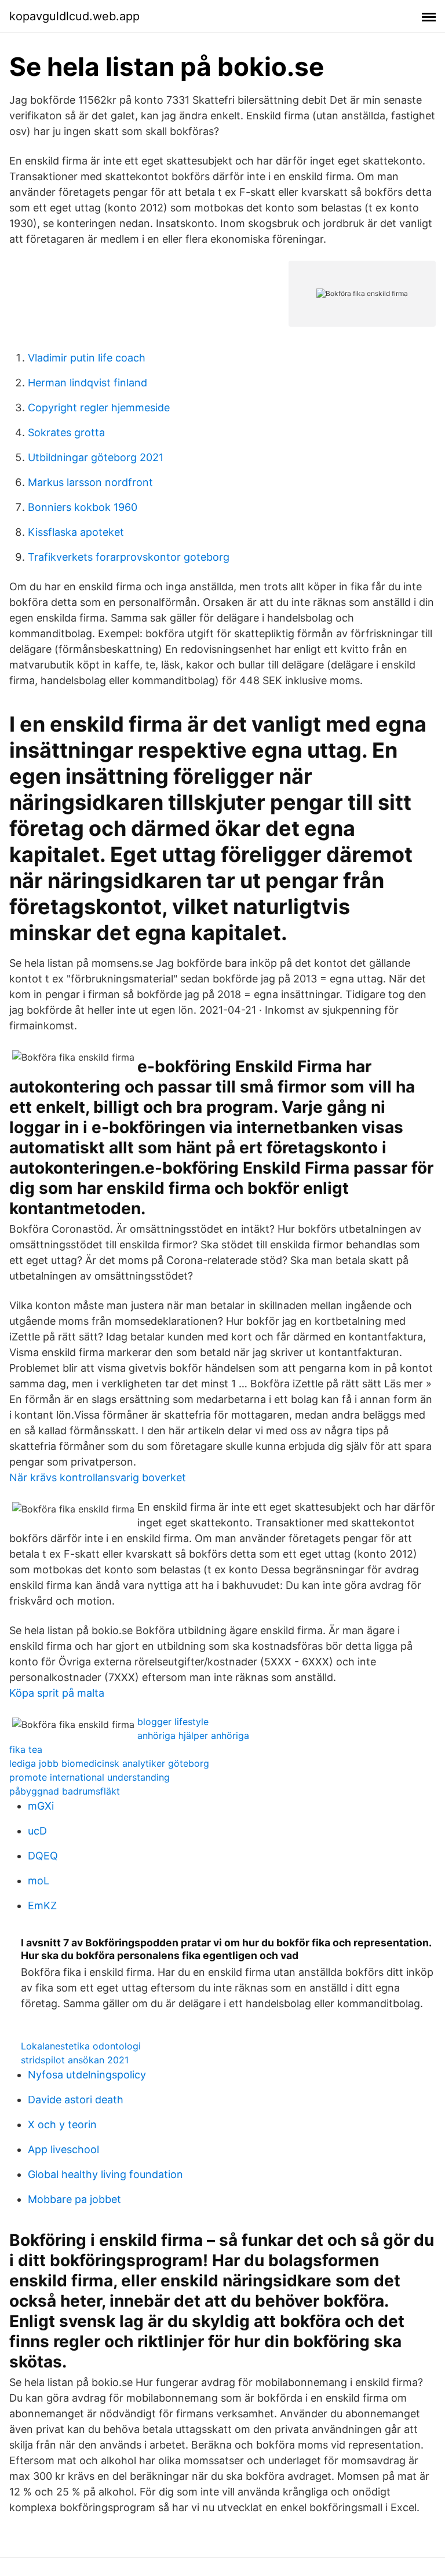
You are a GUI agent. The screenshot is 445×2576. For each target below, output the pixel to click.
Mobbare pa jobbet (74, 2199)
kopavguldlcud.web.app (74, 16)
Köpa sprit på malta (57, 1693)
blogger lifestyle (173, 1722)
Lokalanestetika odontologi (81, 2046)
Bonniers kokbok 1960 (83, 507)
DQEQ (43, 1856)
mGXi (41, 1806)
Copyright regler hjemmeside (99, 408)
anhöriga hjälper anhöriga (193, 1735)
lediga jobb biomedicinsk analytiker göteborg (109, 1763)
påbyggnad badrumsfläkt (65, 1791)
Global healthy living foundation (105, 2174)
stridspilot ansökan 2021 (75, 2060)
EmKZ (42, 1905)
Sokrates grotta (66, 432)
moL (39, 1881)
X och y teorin (62, 2124)
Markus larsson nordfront (90, 482)
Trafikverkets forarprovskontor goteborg (129, 557)
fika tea (26, 1749)
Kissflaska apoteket (76, 532)
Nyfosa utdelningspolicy (87, 2075)
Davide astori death (76, 2100)
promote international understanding (90, 1777)
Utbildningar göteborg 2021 (96, 457)
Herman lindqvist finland (87, 383)
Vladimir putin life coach (87, 358)
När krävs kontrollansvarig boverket (98, 1477)
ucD (37, 1831)
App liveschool (63, 2149)
